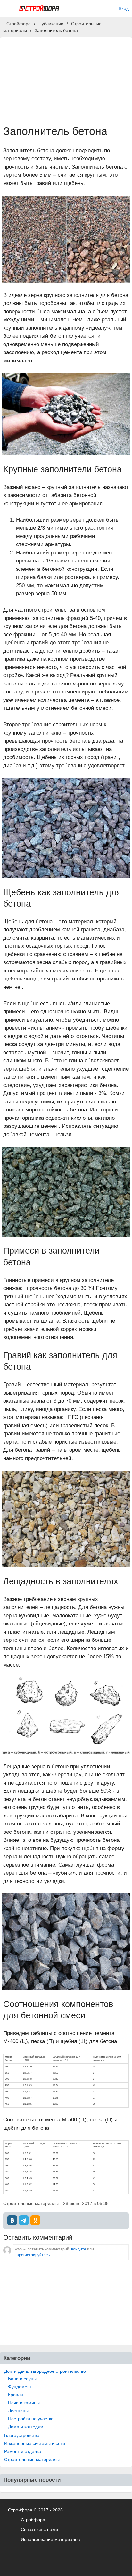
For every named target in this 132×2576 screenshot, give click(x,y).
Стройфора (33, 2520)
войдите (79, 2249)
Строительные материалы (32, 2459)
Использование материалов (50, 2540)
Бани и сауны (22, 2379)
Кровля (16, 2395)
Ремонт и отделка (23, 2451)
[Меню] (9, 8)
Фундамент (20, 2387)
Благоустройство (22, 2435)
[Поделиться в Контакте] (12, 2220)
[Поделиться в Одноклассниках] (35, 2220)
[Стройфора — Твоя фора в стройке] (39, 8)
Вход (124, 8)
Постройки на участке (31, 2419)
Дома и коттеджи (26, 2427)
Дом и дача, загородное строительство (45, 2371)
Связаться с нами (39, 2530)
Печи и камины (24, 2403)
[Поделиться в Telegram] (24, 2220)
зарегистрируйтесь (32, 2255)
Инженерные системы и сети (35, 2443)
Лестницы (18, 2411)
